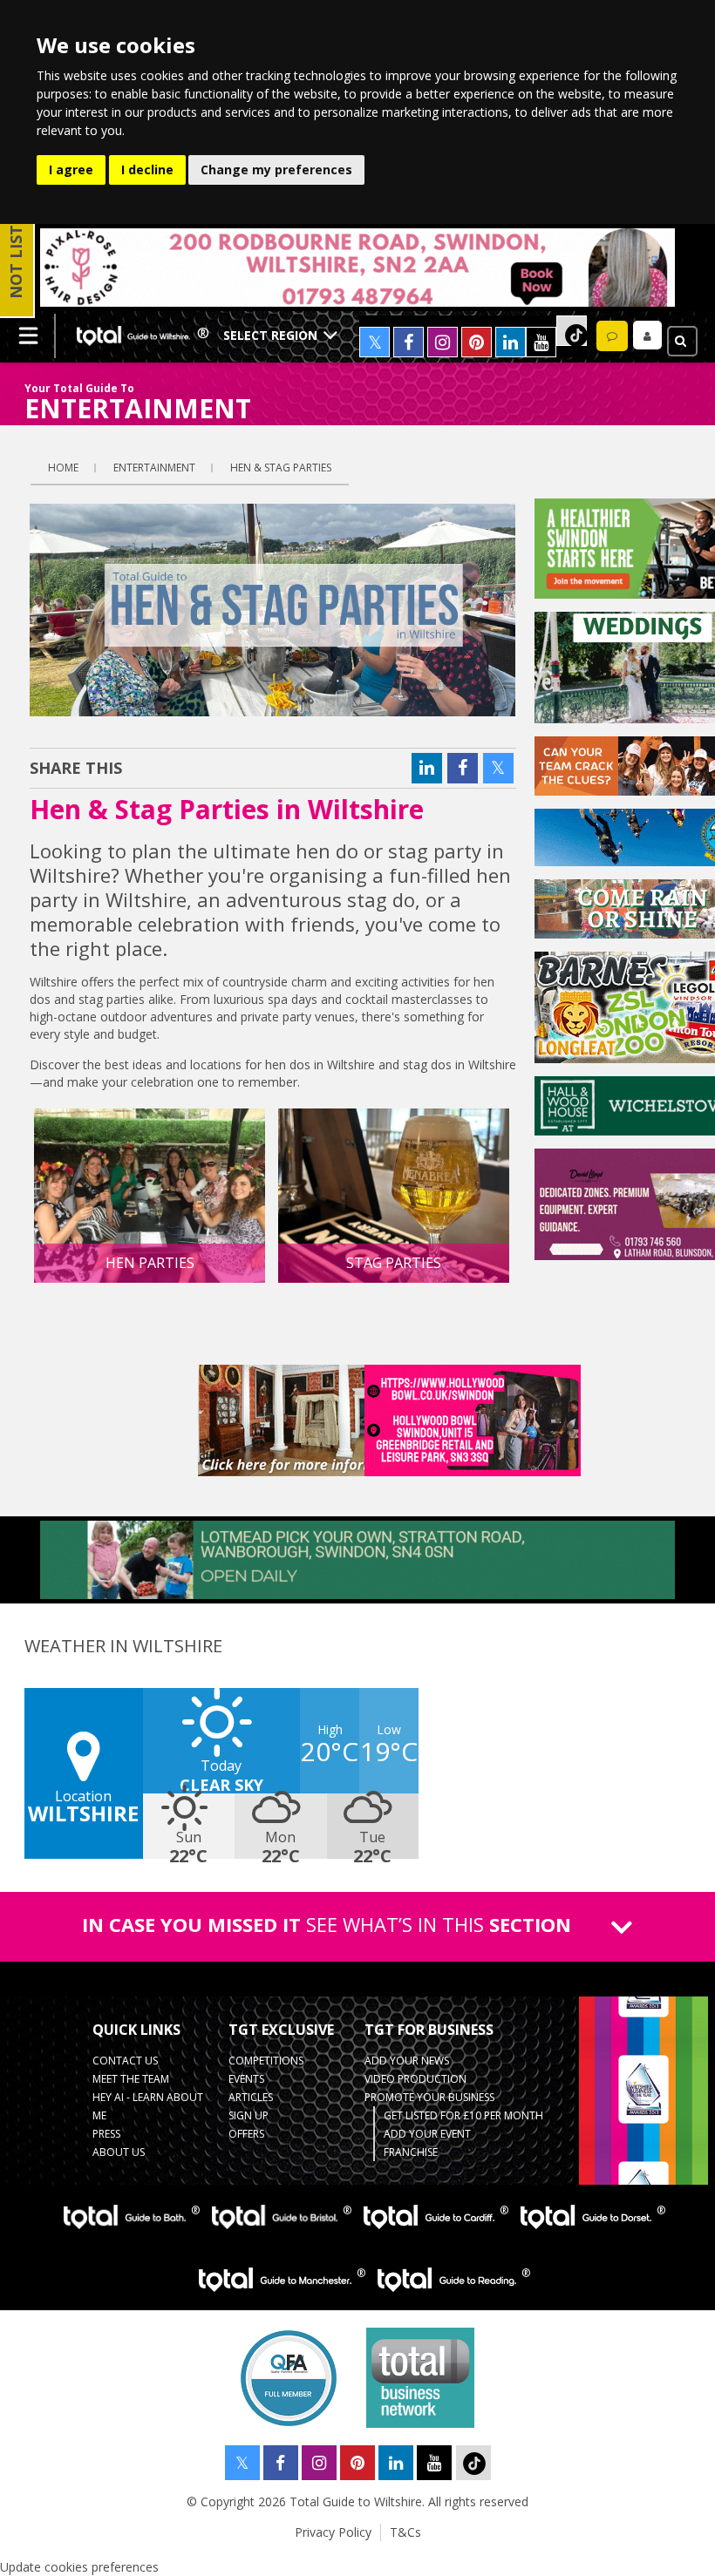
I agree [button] (71, 169)
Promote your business (429, 2097)
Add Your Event (427, 2134)
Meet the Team (131, 2079)
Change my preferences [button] (276, 169)
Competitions (266, 2061)
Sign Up (249, 2115)
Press (106, 2134)
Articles (251, 2097)
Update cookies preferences (79, 2567)
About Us (119, 2152)
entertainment (154, 468)
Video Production (415, 2079)
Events (246, 2079)
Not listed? (16, 247)
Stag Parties (394, 1263)
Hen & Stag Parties (281, 468)
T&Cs (405, 2532)
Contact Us (125, 2061)
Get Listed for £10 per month (463, 2115)
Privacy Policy (333, 2532)
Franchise (411, 2152)
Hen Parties (150, 1263)
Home (63, 468)
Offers (246, 2134)
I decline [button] (147, 169)
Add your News (407, 2061)
